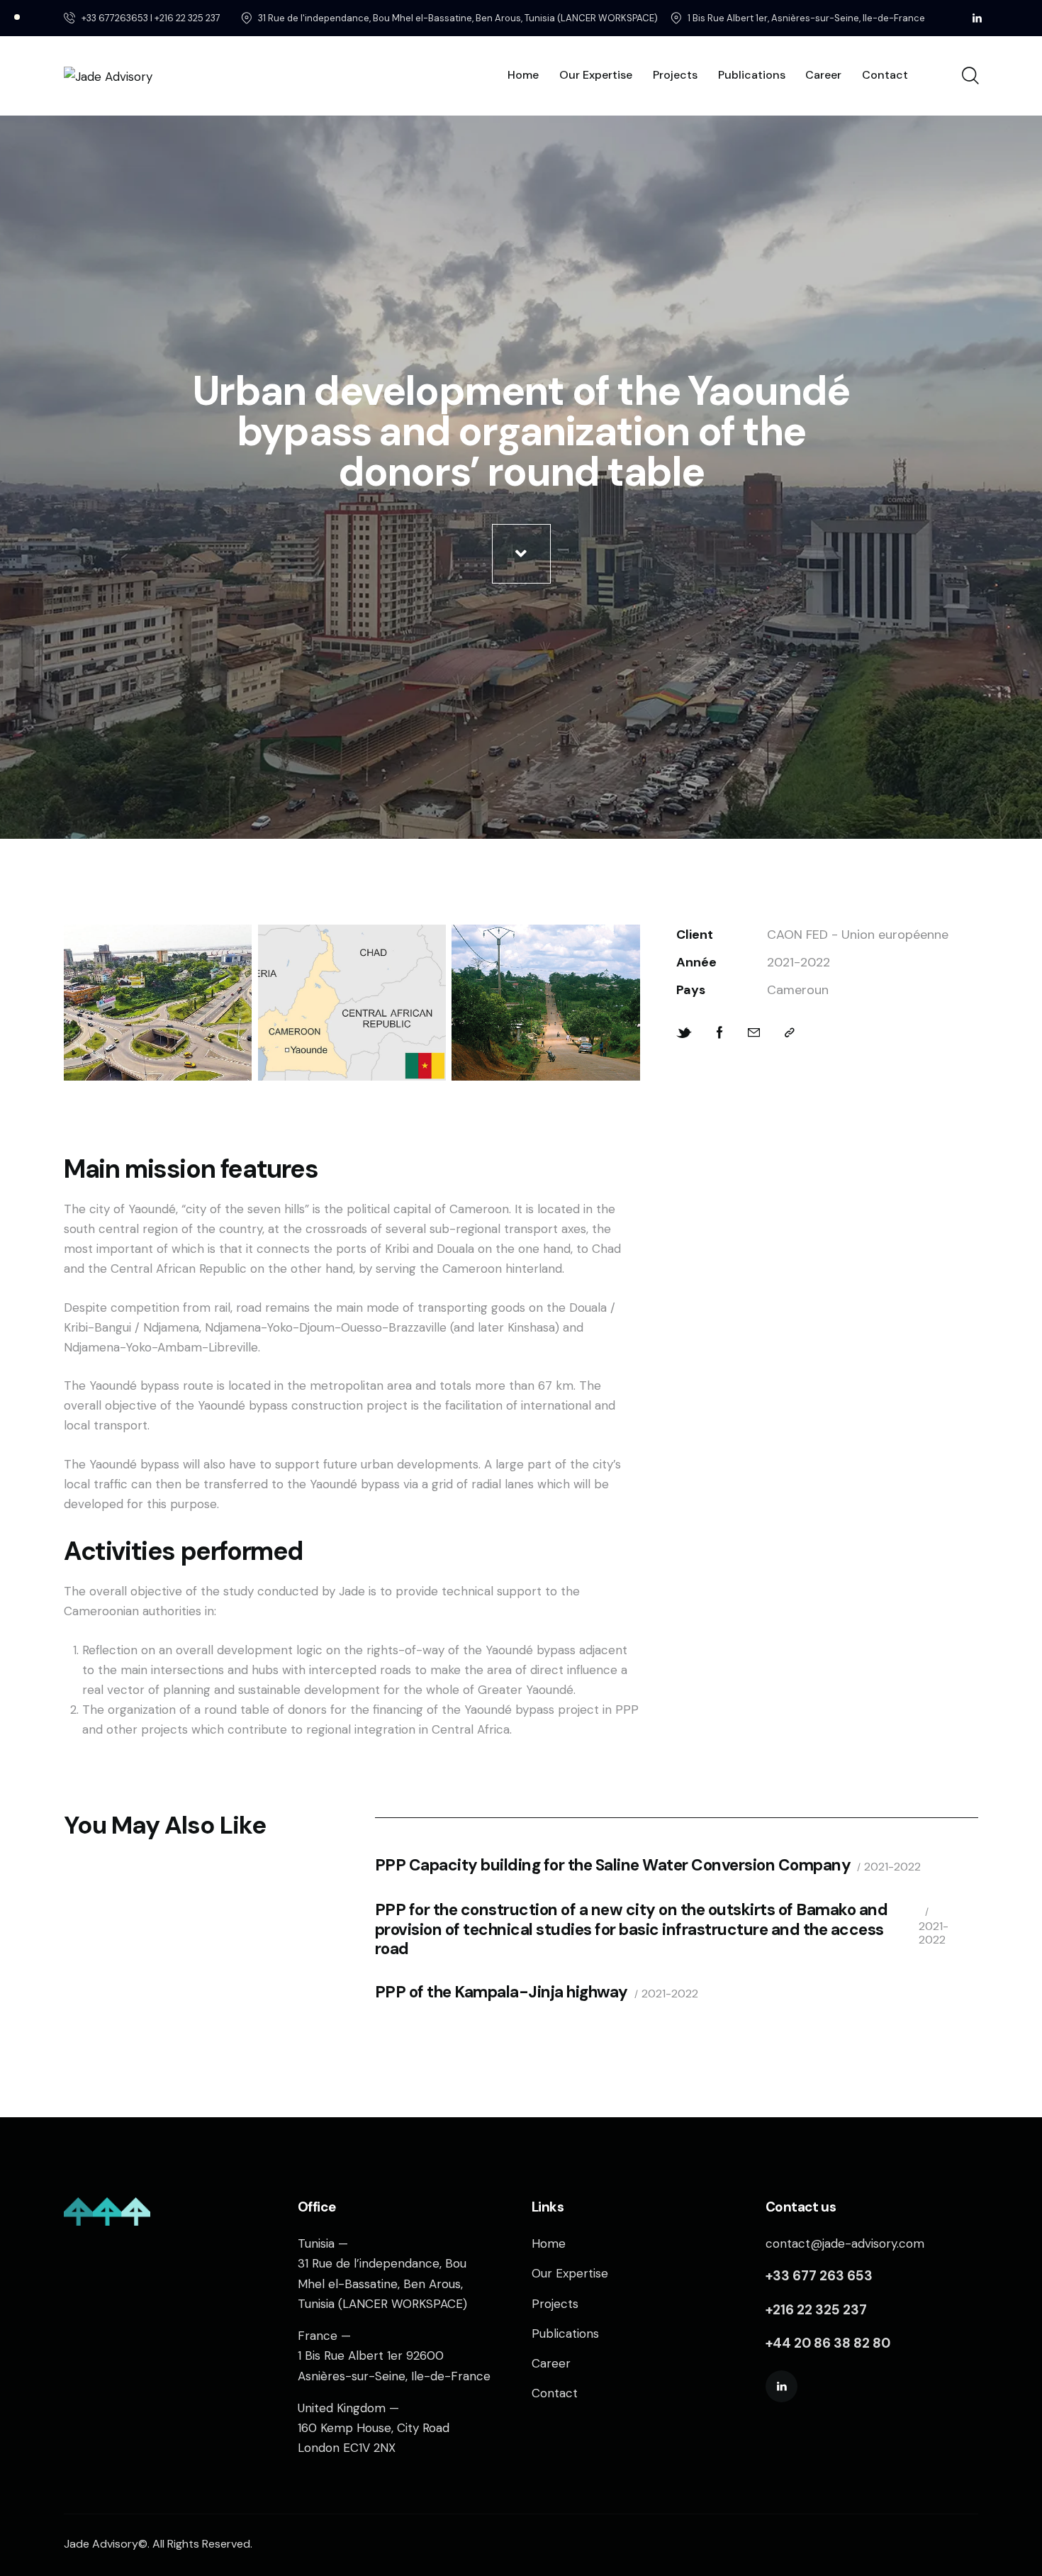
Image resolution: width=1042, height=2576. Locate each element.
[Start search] (969, 76)
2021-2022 (892, 1867)
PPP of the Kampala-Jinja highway (502, 1992)
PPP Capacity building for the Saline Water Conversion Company (613, 1865)
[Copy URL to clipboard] (790, 1033)
